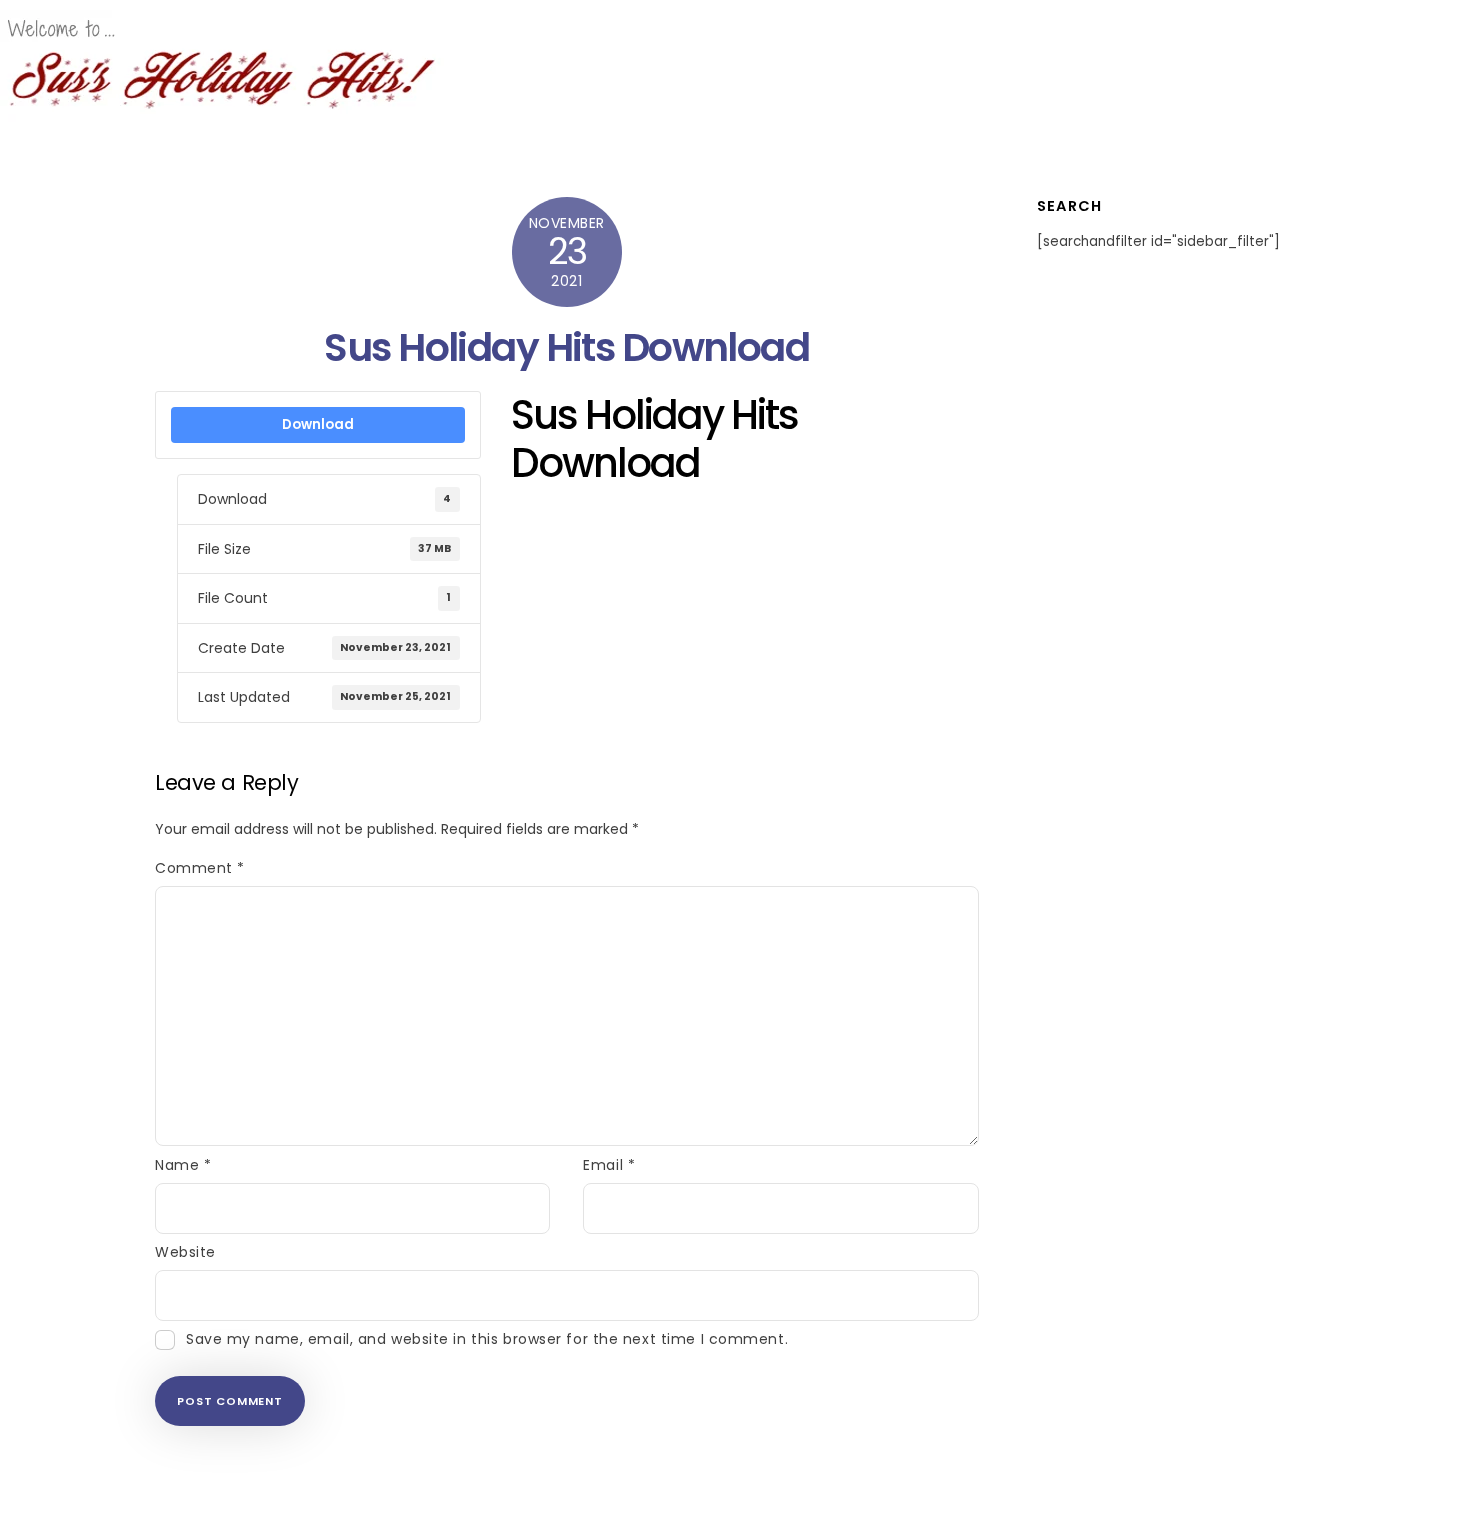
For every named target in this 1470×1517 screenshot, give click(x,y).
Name (183, 1165)
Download (318, 424)
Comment (200, 868)
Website (185, 1252)
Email (609, 1165)
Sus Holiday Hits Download (566, 347)
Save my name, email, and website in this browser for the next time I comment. (487, 1339)
